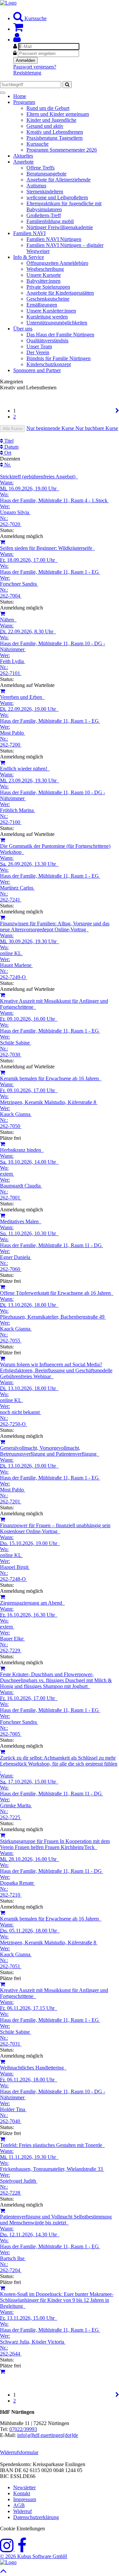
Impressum (25, 2499)
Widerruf (22, 2511)
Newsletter (24, 2487)
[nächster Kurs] (117, 411)
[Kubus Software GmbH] (8, 2562)
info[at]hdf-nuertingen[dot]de (48, 2435)
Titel (8, 441)
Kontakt (22, 2493)
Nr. (7, 465)
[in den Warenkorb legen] (2, 542)
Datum (11, 447)
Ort (7, 453)
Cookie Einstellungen (22, 2528)
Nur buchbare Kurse (97, 428)
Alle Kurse (13, 429)
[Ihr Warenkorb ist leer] (18, 29)
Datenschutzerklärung (36, 2517)
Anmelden (25, 60)
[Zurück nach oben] (3, 2573)
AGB (19, 2505)
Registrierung (27, 73)
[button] (17, 40)
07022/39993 (23, 2429)
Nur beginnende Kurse (51, 428)
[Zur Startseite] (8, 3)
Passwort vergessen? (35, 67)
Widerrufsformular (19, 2452)
